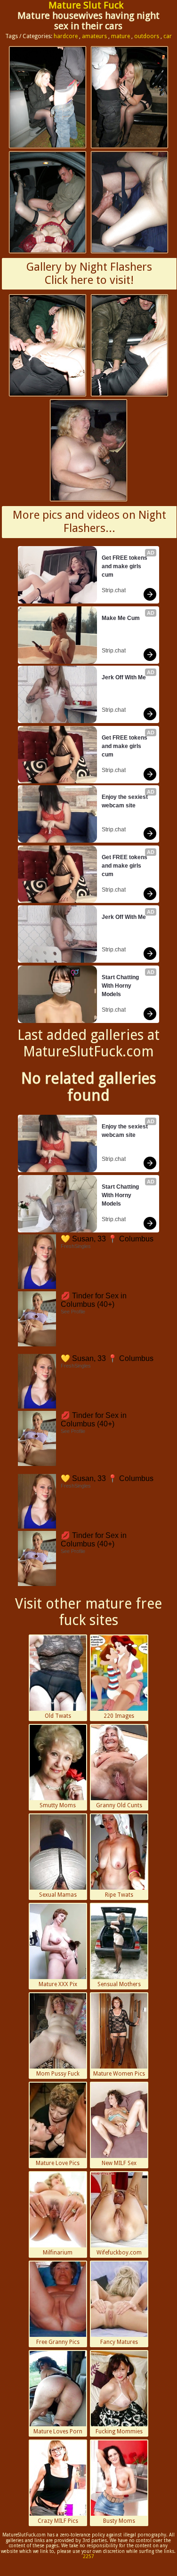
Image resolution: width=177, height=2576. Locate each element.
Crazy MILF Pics (58, 2521)
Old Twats (58, 1716)
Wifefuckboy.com (119, 2253)
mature (121, 36)
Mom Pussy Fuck (58, 2074)
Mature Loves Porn (58, 2431)
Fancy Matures (119, 2342)
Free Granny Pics (58, 2342)
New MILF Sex (119, 2163)
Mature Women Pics (119, 2074)
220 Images (119, 1716)
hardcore (66, 36)
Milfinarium (58, 2253)
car (168, 36)
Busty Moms (119, 2521)
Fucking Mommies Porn (119, 2432)
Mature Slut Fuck (86, 5)
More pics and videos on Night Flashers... (89, 522)
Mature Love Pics (58, 2163)
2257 (88, 2556)
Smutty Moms (58, 1805)
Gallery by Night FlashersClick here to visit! (89, 274)
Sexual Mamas (58, 1895)
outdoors (147, 36)
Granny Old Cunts (119, 1805)
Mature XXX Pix (58, 1984)
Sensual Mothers (119, 1984)
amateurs (94, 36)
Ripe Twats (119, 1895)
